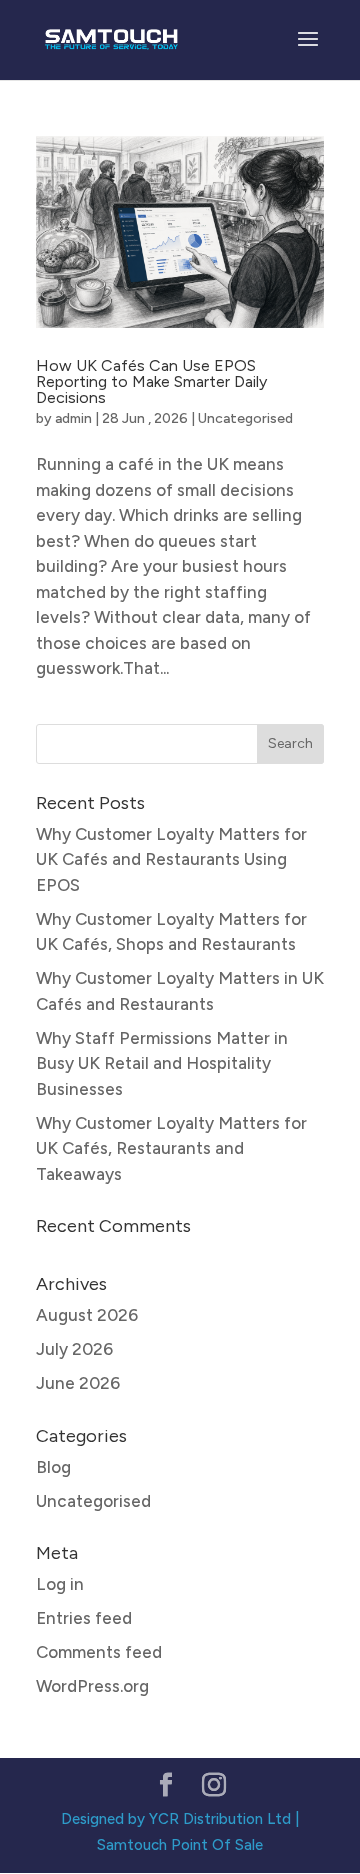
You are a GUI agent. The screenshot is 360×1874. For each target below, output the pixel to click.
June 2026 (78, 1383)
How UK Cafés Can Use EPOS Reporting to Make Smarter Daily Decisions (151, 381)
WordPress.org (92, 1686)
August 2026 (87, 1315)
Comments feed (99, 1652)
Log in (60, 1584)
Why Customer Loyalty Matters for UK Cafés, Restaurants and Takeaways (171, 1148)
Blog (53, 1467)
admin (73, 418)
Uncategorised (245, 418)
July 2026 (74, 1349)
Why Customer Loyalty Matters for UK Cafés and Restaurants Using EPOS (171, 859)
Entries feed (84, 1618)
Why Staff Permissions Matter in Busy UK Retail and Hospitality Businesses (162, 1063)
